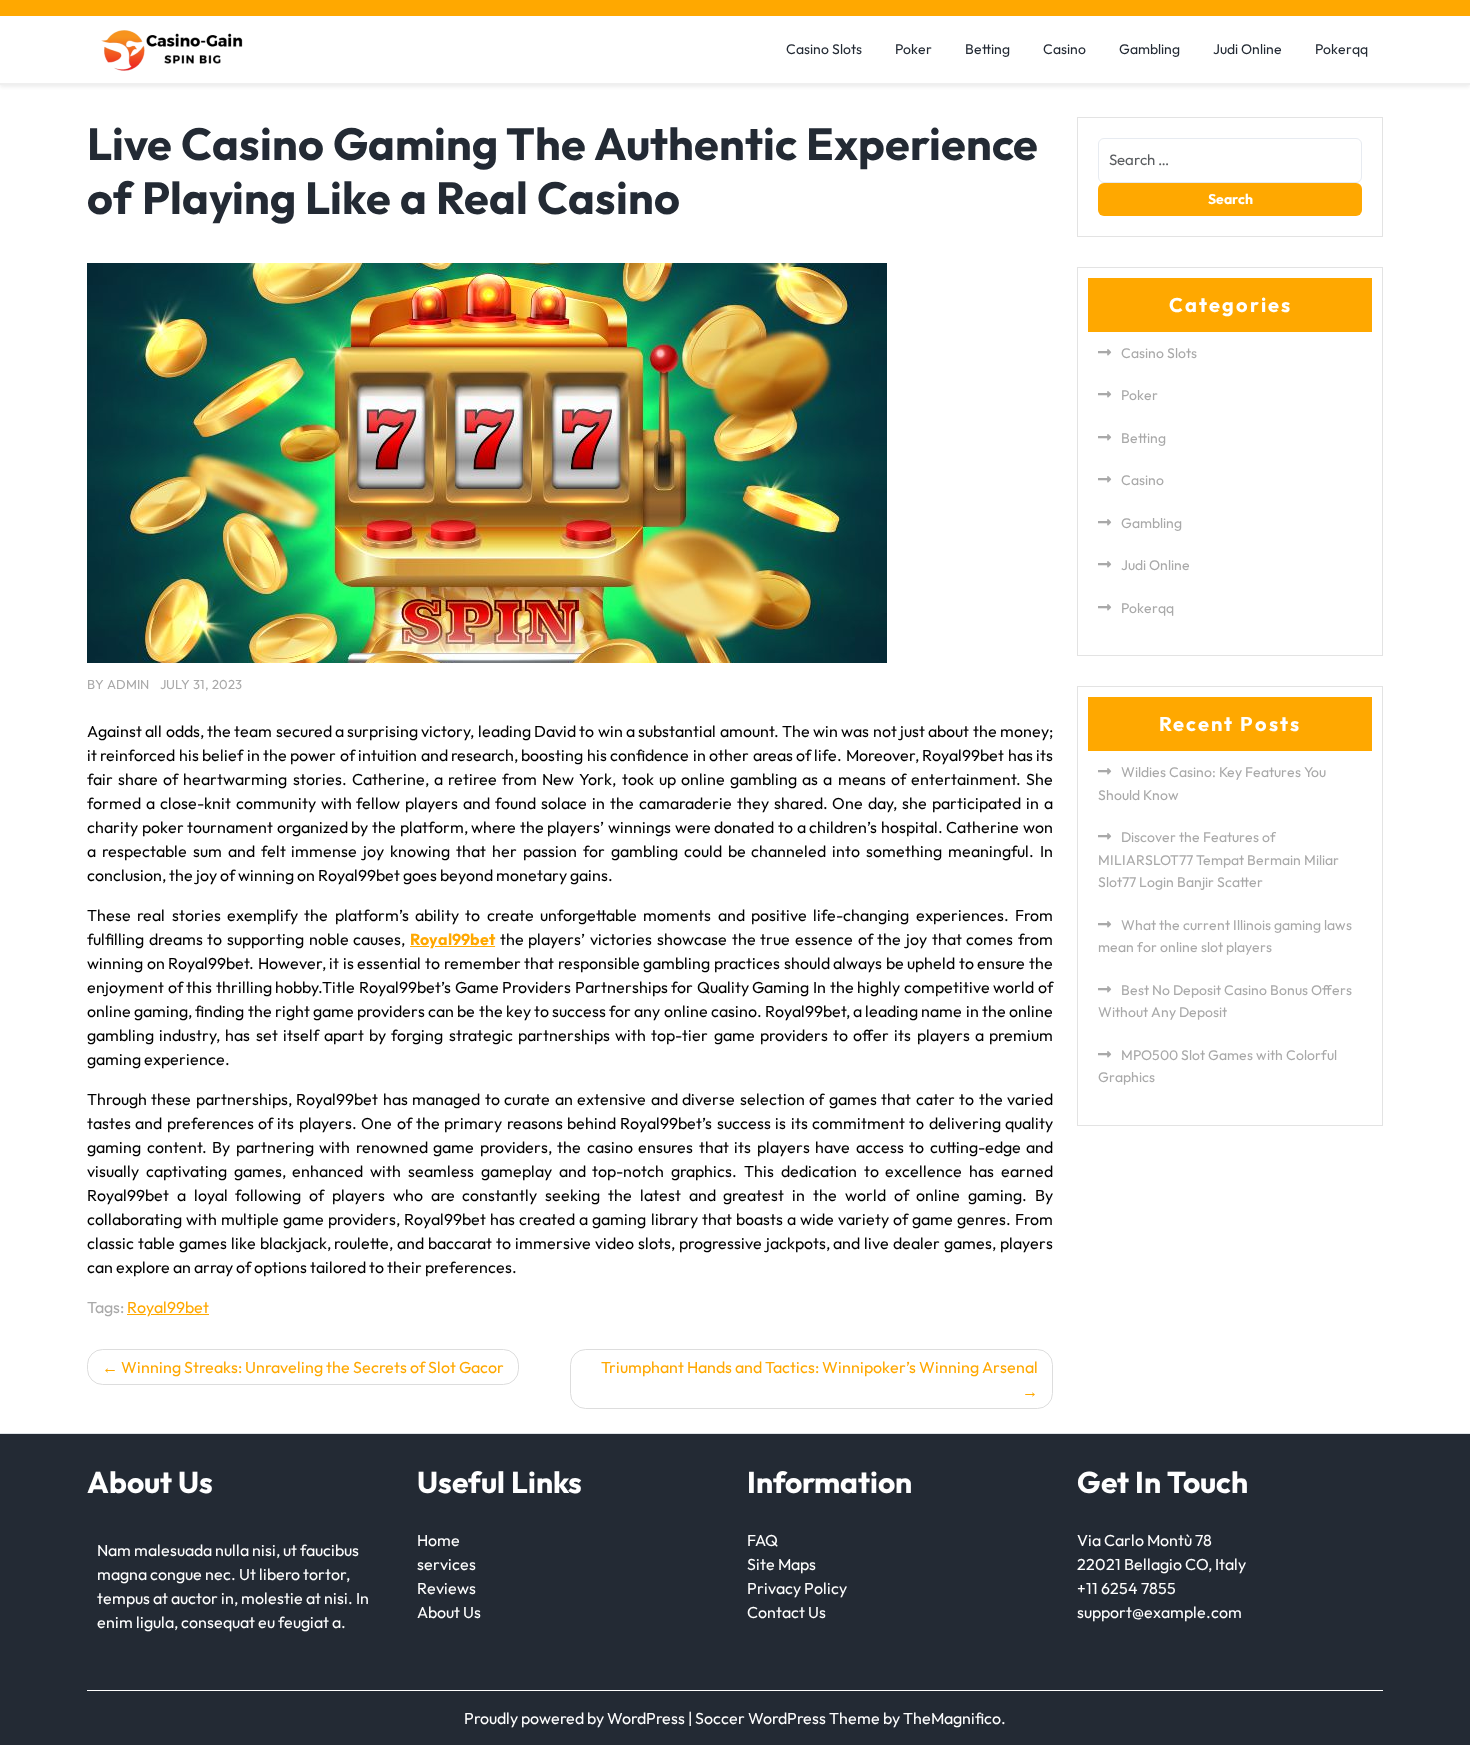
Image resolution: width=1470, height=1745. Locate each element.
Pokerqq (1341, 49)
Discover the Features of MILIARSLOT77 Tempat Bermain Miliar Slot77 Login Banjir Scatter (1218, 859)
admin (128, 684)
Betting (987, 49)
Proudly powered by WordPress (576, 1718)
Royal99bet (168, 1307)
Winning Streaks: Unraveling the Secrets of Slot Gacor (312, 1367)
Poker (913, 49)
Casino (1064, 49)
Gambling (1149, 49)
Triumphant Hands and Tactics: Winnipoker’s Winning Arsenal (819, 1367)
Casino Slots (824, 49)
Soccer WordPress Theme (789, 1718)
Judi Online (1247, 49)
